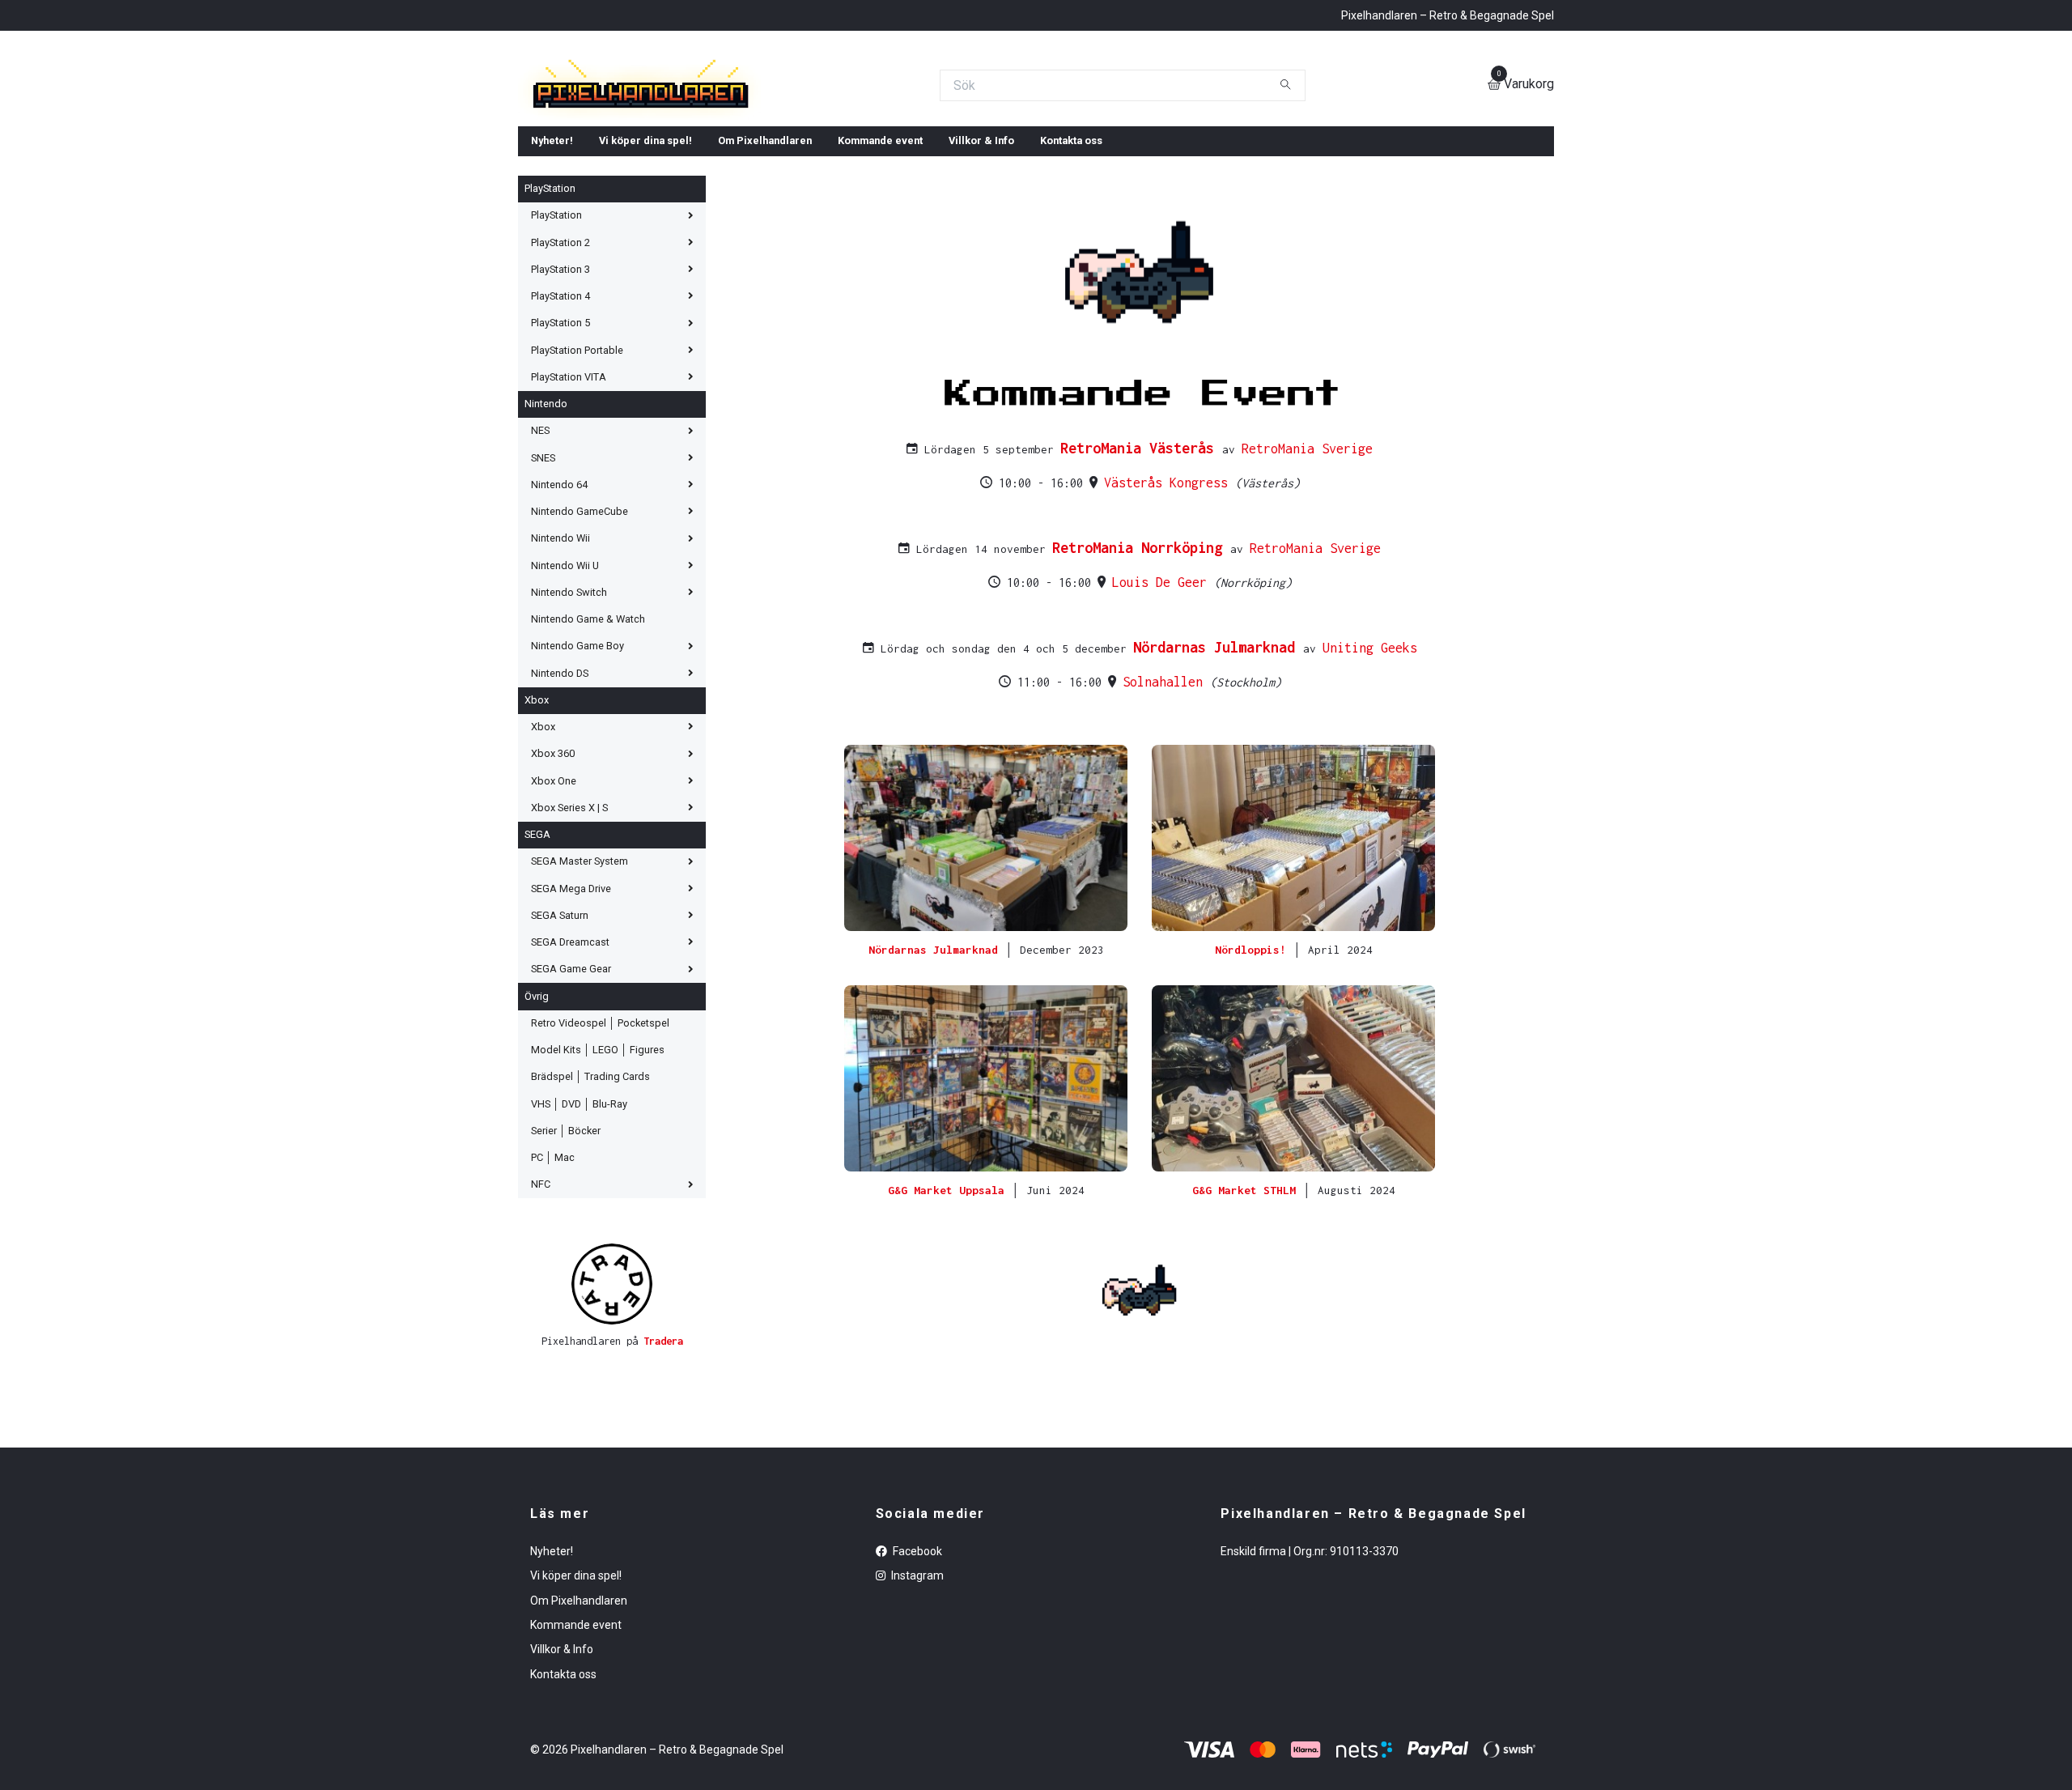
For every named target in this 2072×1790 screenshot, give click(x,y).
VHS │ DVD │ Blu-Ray (579, 1220)
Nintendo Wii (560, 655)
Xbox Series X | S (569, 924)
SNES (543, 574)
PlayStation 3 (560, 386)
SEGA (537, 951)
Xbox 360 (553, 870)
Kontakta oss (1071, 257)
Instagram (916, 1692)
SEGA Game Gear (571, 1085)
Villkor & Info (981, 257)
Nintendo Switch (569, 709)
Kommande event (880, 257)
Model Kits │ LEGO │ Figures (598, 1166)
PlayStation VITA (569, 493)
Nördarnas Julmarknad (1218, 764)
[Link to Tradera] (612, 1400)
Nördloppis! (1254, 1066)
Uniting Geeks (1370, 764)
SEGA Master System (580, 978)
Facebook (916, 1668)
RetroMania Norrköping (1141, 664)
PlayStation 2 (560, 359)
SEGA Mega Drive (571, 1005)
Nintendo (546, 520)
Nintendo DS (560, 790)
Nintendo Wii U (565, 682)
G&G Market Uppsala (949, 1307)
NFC (541, 1301)
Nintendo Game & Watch (588, 736)
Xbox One (554, 897)
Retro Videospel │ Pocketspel (600, 1139)
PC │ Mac (553, 1274)
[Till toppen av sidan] (1140, 1406)
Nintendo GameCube (580, 628)
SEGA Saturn (560, 1032)
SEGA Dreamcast (570, 1059)
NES (540, 547)
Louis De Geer (1163, 699)
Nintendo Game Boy (577, 762)
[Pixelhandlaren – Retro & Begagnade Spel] (843, 143)
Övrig (537, 1113)
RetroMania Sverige (1307, 565)
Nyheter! (552, 257)
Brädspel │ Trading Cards (590, 1193)
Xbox (537, 816)
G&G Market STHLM (1247, 1307)
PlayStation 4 (560, 412)
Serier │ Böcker (566, 1247)
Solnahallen (1166, 798)
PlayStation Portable (577, 467)
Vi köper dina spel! (645, 257)
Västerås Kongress (1170, 599)
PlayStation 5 (560, 439)
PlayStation (550, 305)
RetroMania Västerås (1141, 565)
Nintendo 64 (559, 601)
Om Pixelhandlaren (765, 257)
